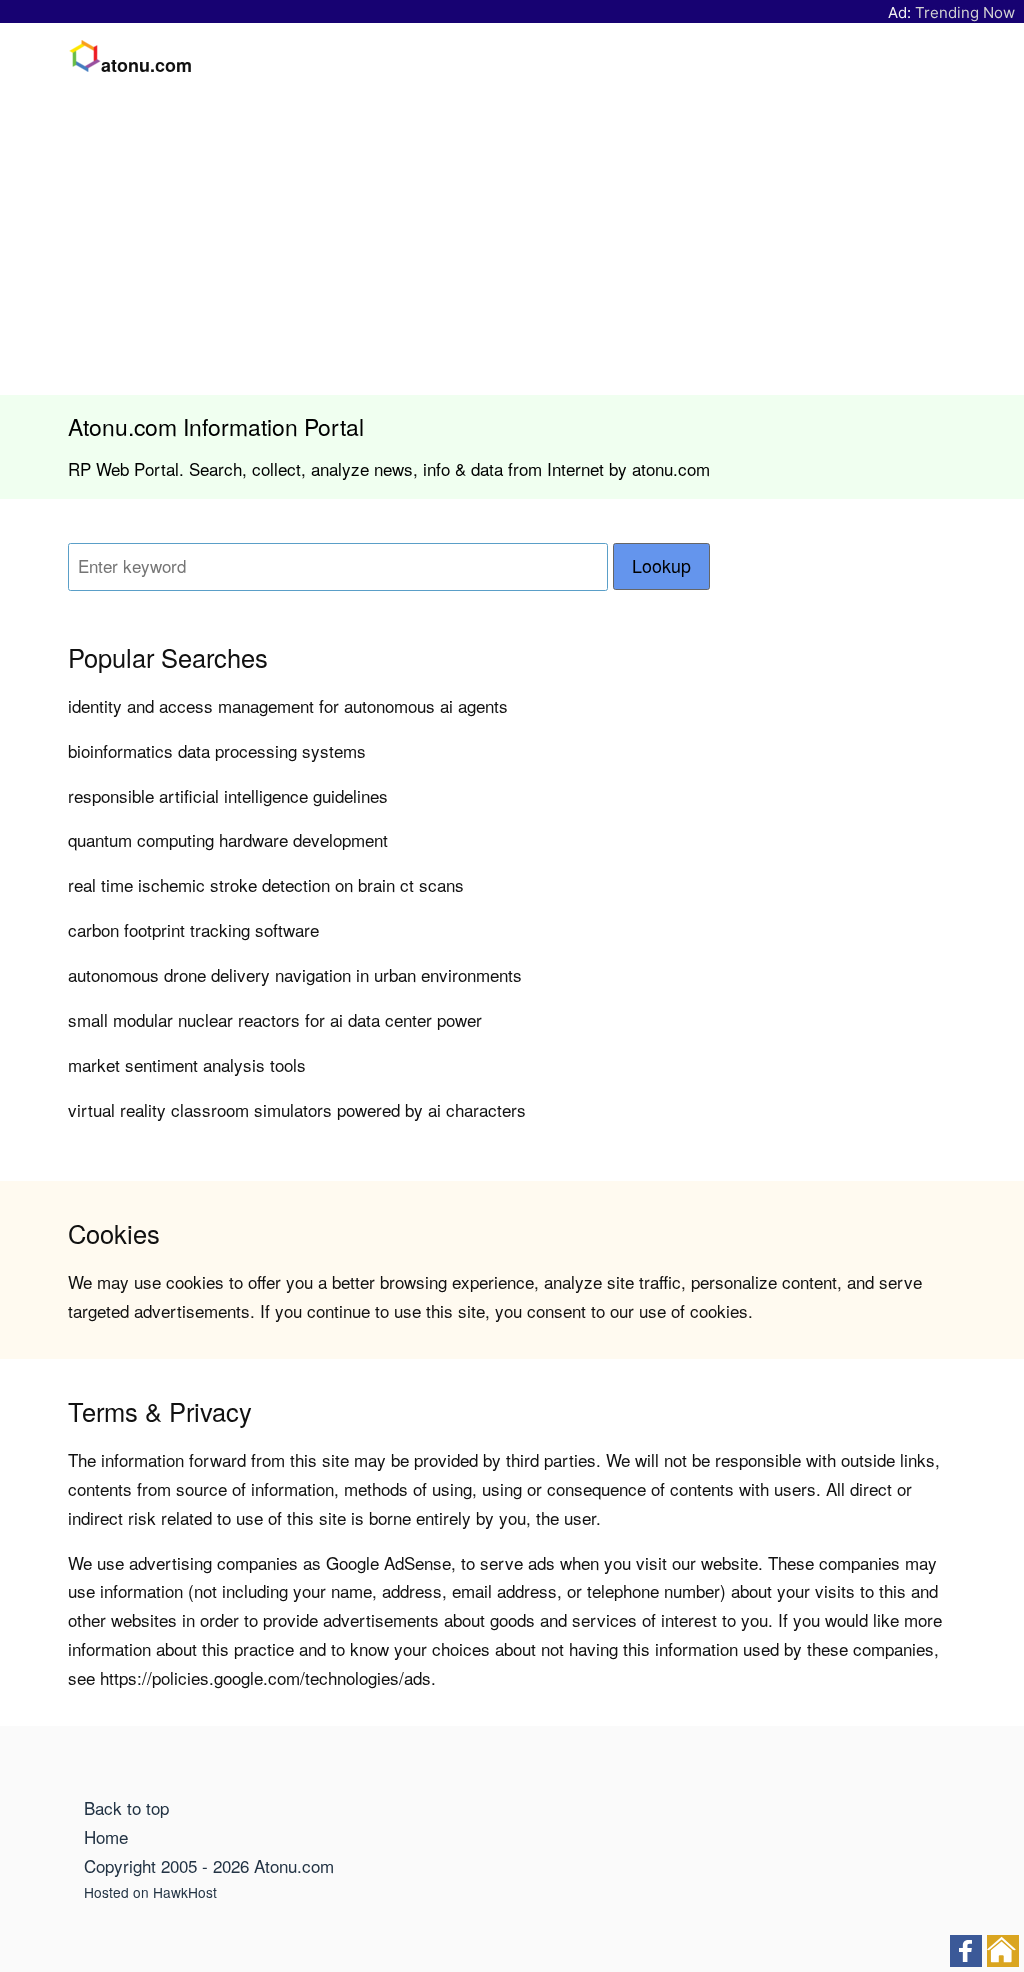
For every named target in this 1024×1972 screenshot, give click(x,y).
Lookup (661, 565)
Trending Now (965, 12)
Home (106, 1836)
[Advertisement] (512, 245)
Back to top (126, 1807)
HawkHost (185, 1892)
